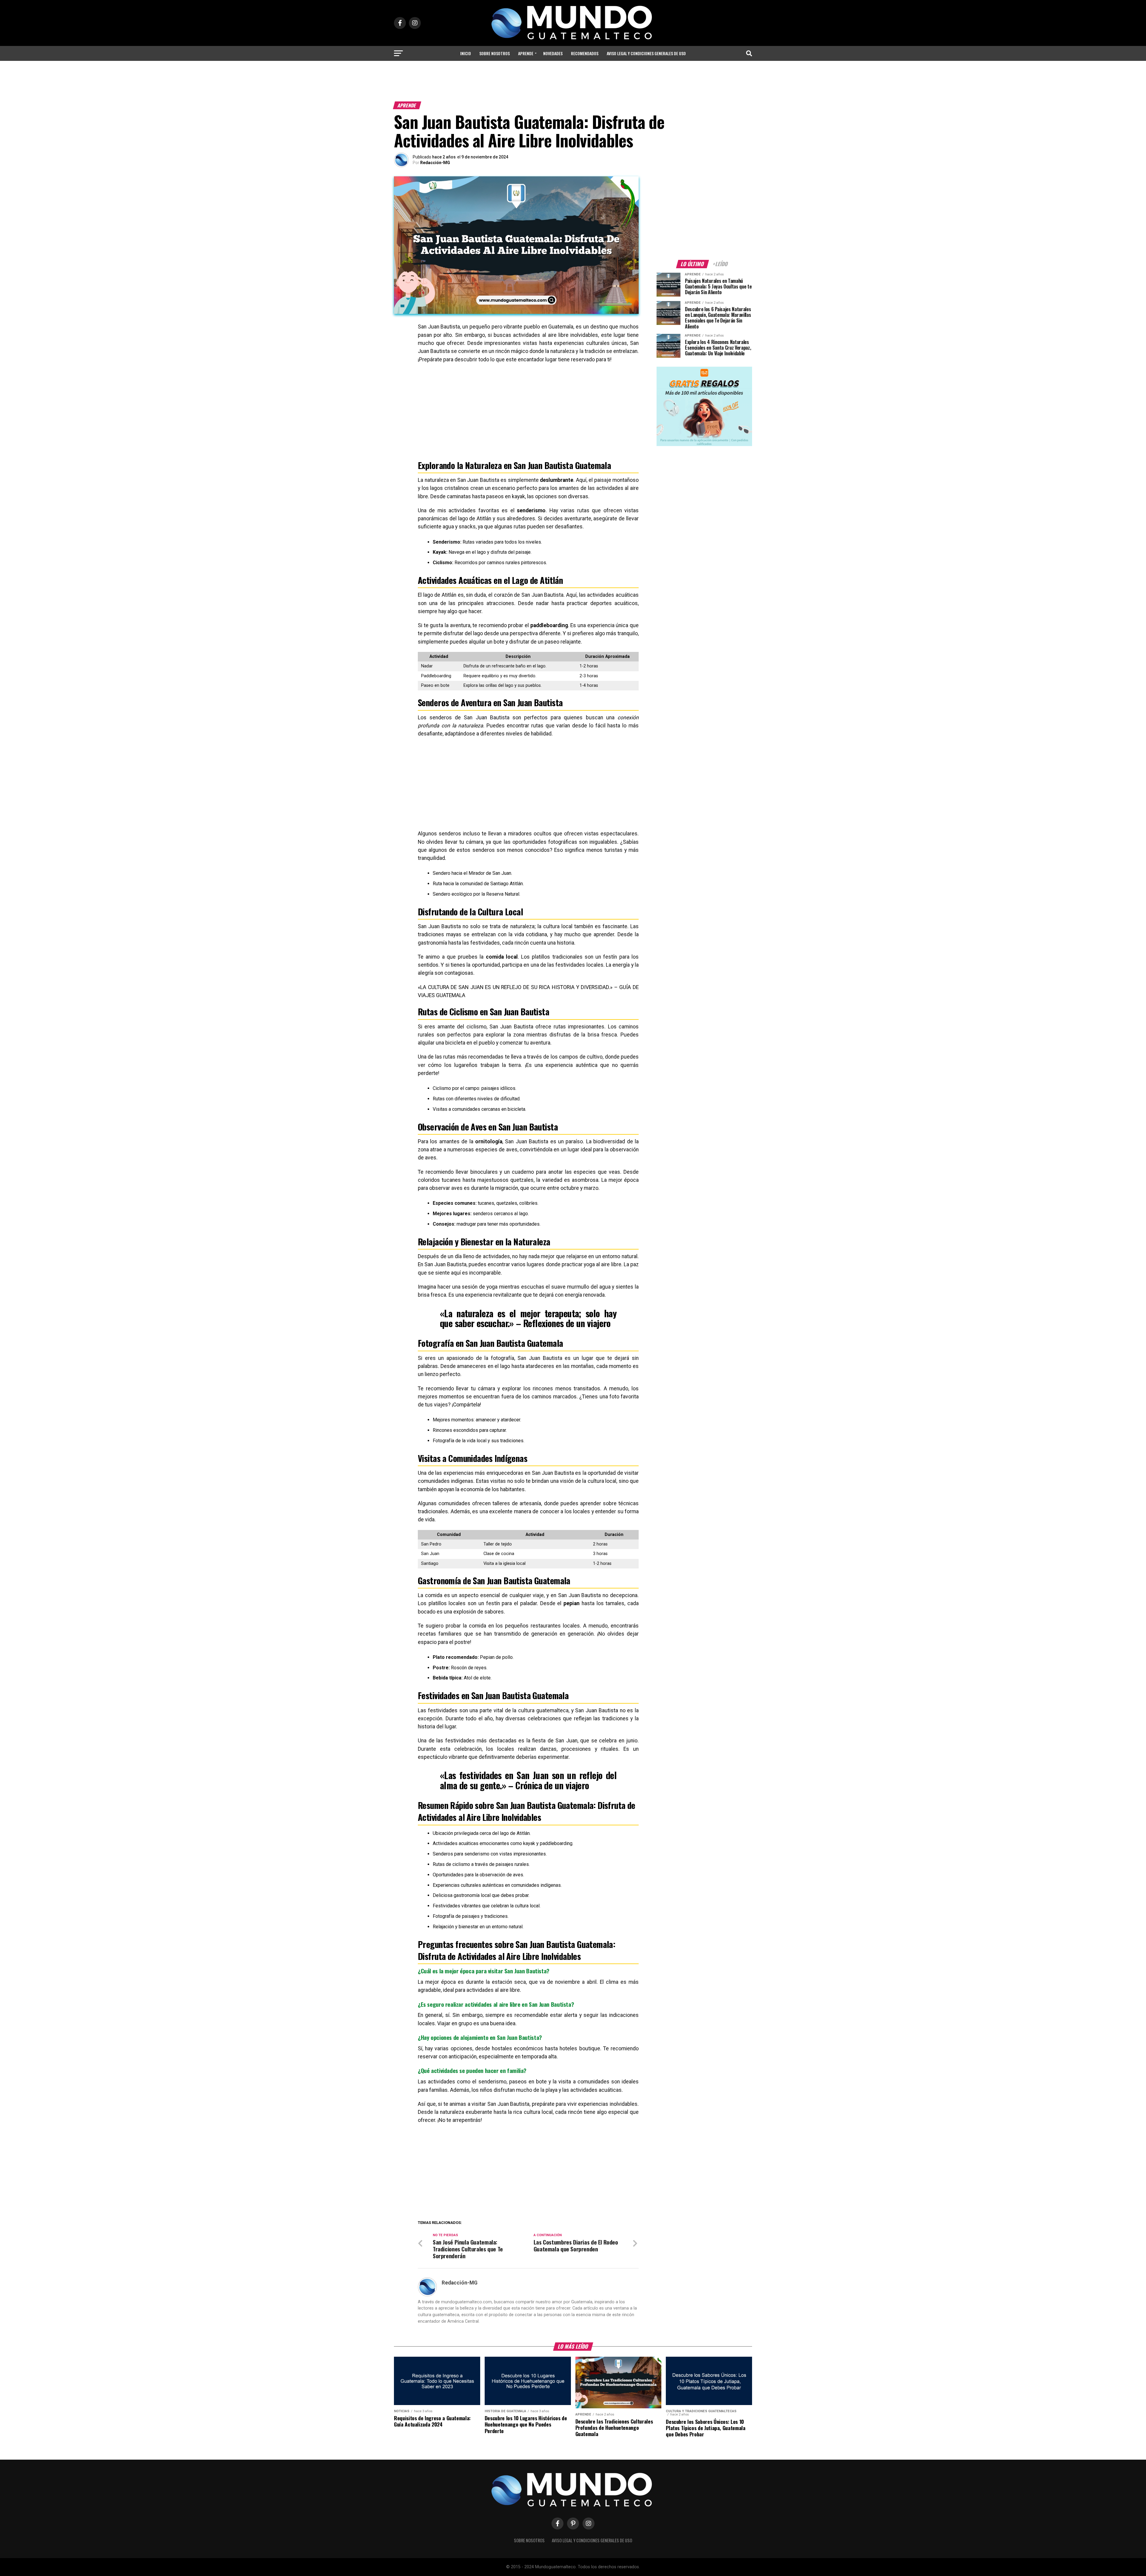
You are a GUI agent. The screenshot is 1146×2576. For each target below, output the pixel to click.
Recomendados (585, 53)
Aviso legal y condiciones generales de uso (646, 53)
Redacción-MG (435, 163)
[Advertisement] (573, 83)
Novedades (553, 53)
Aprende (526, 53)
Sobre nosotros (495, 53)
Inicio (466, 53)
